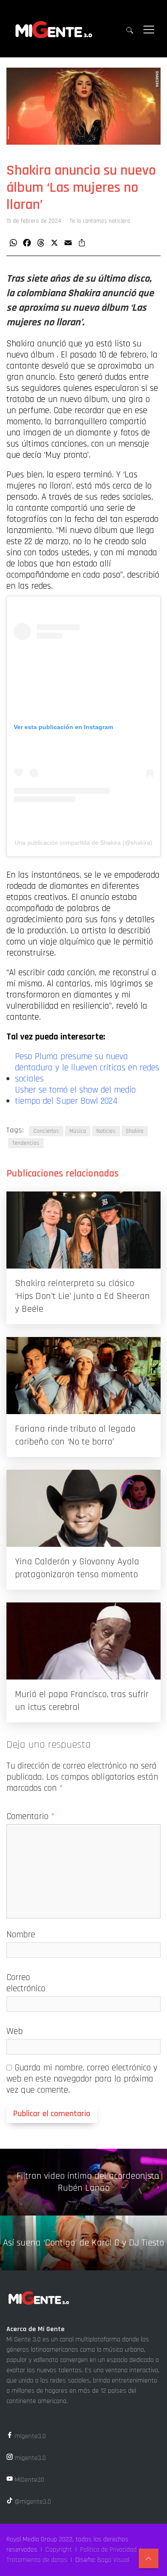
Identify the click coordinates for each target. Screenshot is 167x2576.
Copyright (59, 2550)
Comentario (31, 1816)
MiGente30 (28, 2480)
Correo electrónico (26, 1983)
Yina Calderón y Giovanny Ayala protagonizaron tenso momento (77, 1568)
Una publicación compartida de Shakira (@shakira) (83, 843)
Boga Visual (113, 2560)
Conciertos (46, 1131)
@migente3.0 (32, 2502)
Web (15, 2031)
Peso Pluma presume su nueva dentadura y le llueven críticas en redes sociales (87, 1068)
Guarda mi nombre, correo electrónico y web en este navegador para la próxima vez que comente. (82, 2079)
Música (78, 1131)
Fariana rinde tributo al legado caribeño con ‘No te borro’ (75, 1435)
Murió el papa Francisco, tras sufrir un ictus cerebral (82, 1701)
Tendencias (26, 1143)
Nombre (21, 1934)
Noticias (106, 1131)
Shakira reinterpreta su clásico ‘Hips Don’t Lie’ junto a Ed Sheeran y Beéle (82, 1296)
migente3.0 (29, 2436)
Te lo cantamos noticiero (100, 221)
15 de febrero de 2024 (34, 221)
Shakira (135, 1131)
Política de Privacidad (108, 2550)
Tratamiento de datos (37, 2560)
